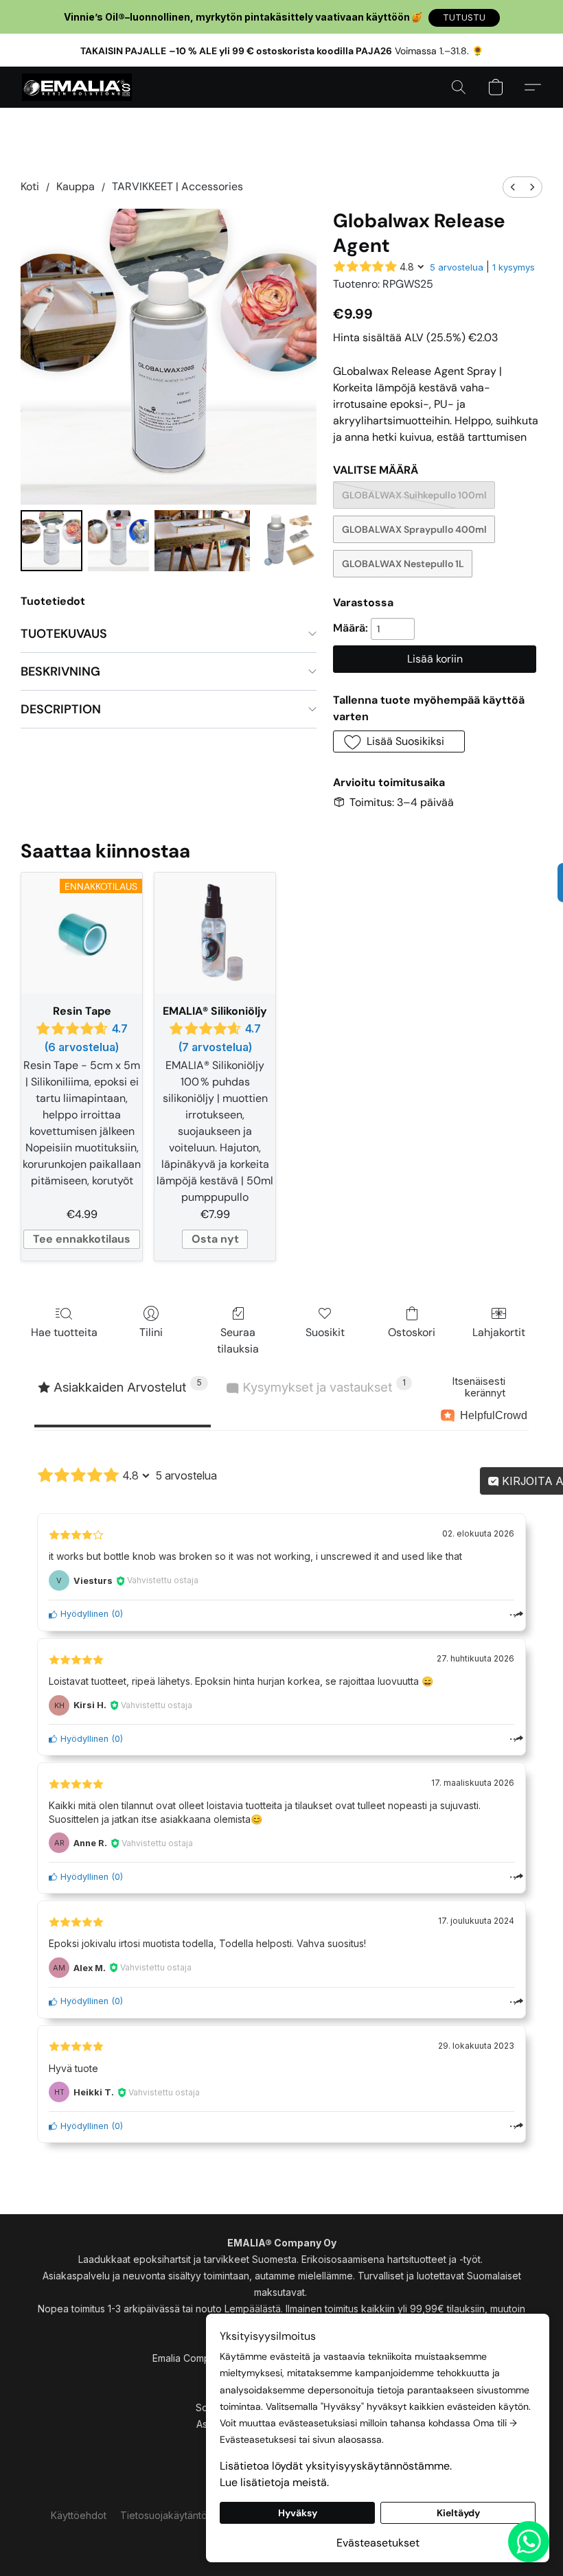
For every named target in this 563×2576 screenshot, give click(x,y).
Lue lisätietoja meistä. (274, 2482)
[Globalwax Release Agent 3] (286, 541)
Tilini (151, 1332)
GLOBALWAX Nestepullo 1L (403, 564)
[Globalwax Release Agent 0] (51, 541)
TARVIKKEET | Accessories (177, 186)
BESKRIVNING (60, 671)
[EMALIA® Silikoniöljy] (215, 933)
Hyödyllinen (83, 1614)
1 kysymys (514, 267)
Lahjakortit (499, 1332)
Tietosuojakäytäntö (164, 2515)
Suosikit (325, 1332)
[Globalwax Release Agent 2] (202, 541)
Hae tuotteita (64, 1332)
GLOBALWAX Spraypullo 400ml (414, 529)
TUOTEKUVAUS (64, 634)
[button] (464, 18)
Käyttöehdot (79, 2515)
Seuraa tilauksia (238, 1341)
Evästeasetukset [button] (378, 2543)
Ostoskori (412, 1332)
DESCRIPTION (61, 709)
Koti (30, 186)
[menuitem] (513, 187)
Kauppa (76, 186)
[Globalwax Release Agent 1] (119, 541)
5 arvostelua (457, 267)
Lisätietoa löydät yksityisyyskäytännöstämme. (336, 2466)
